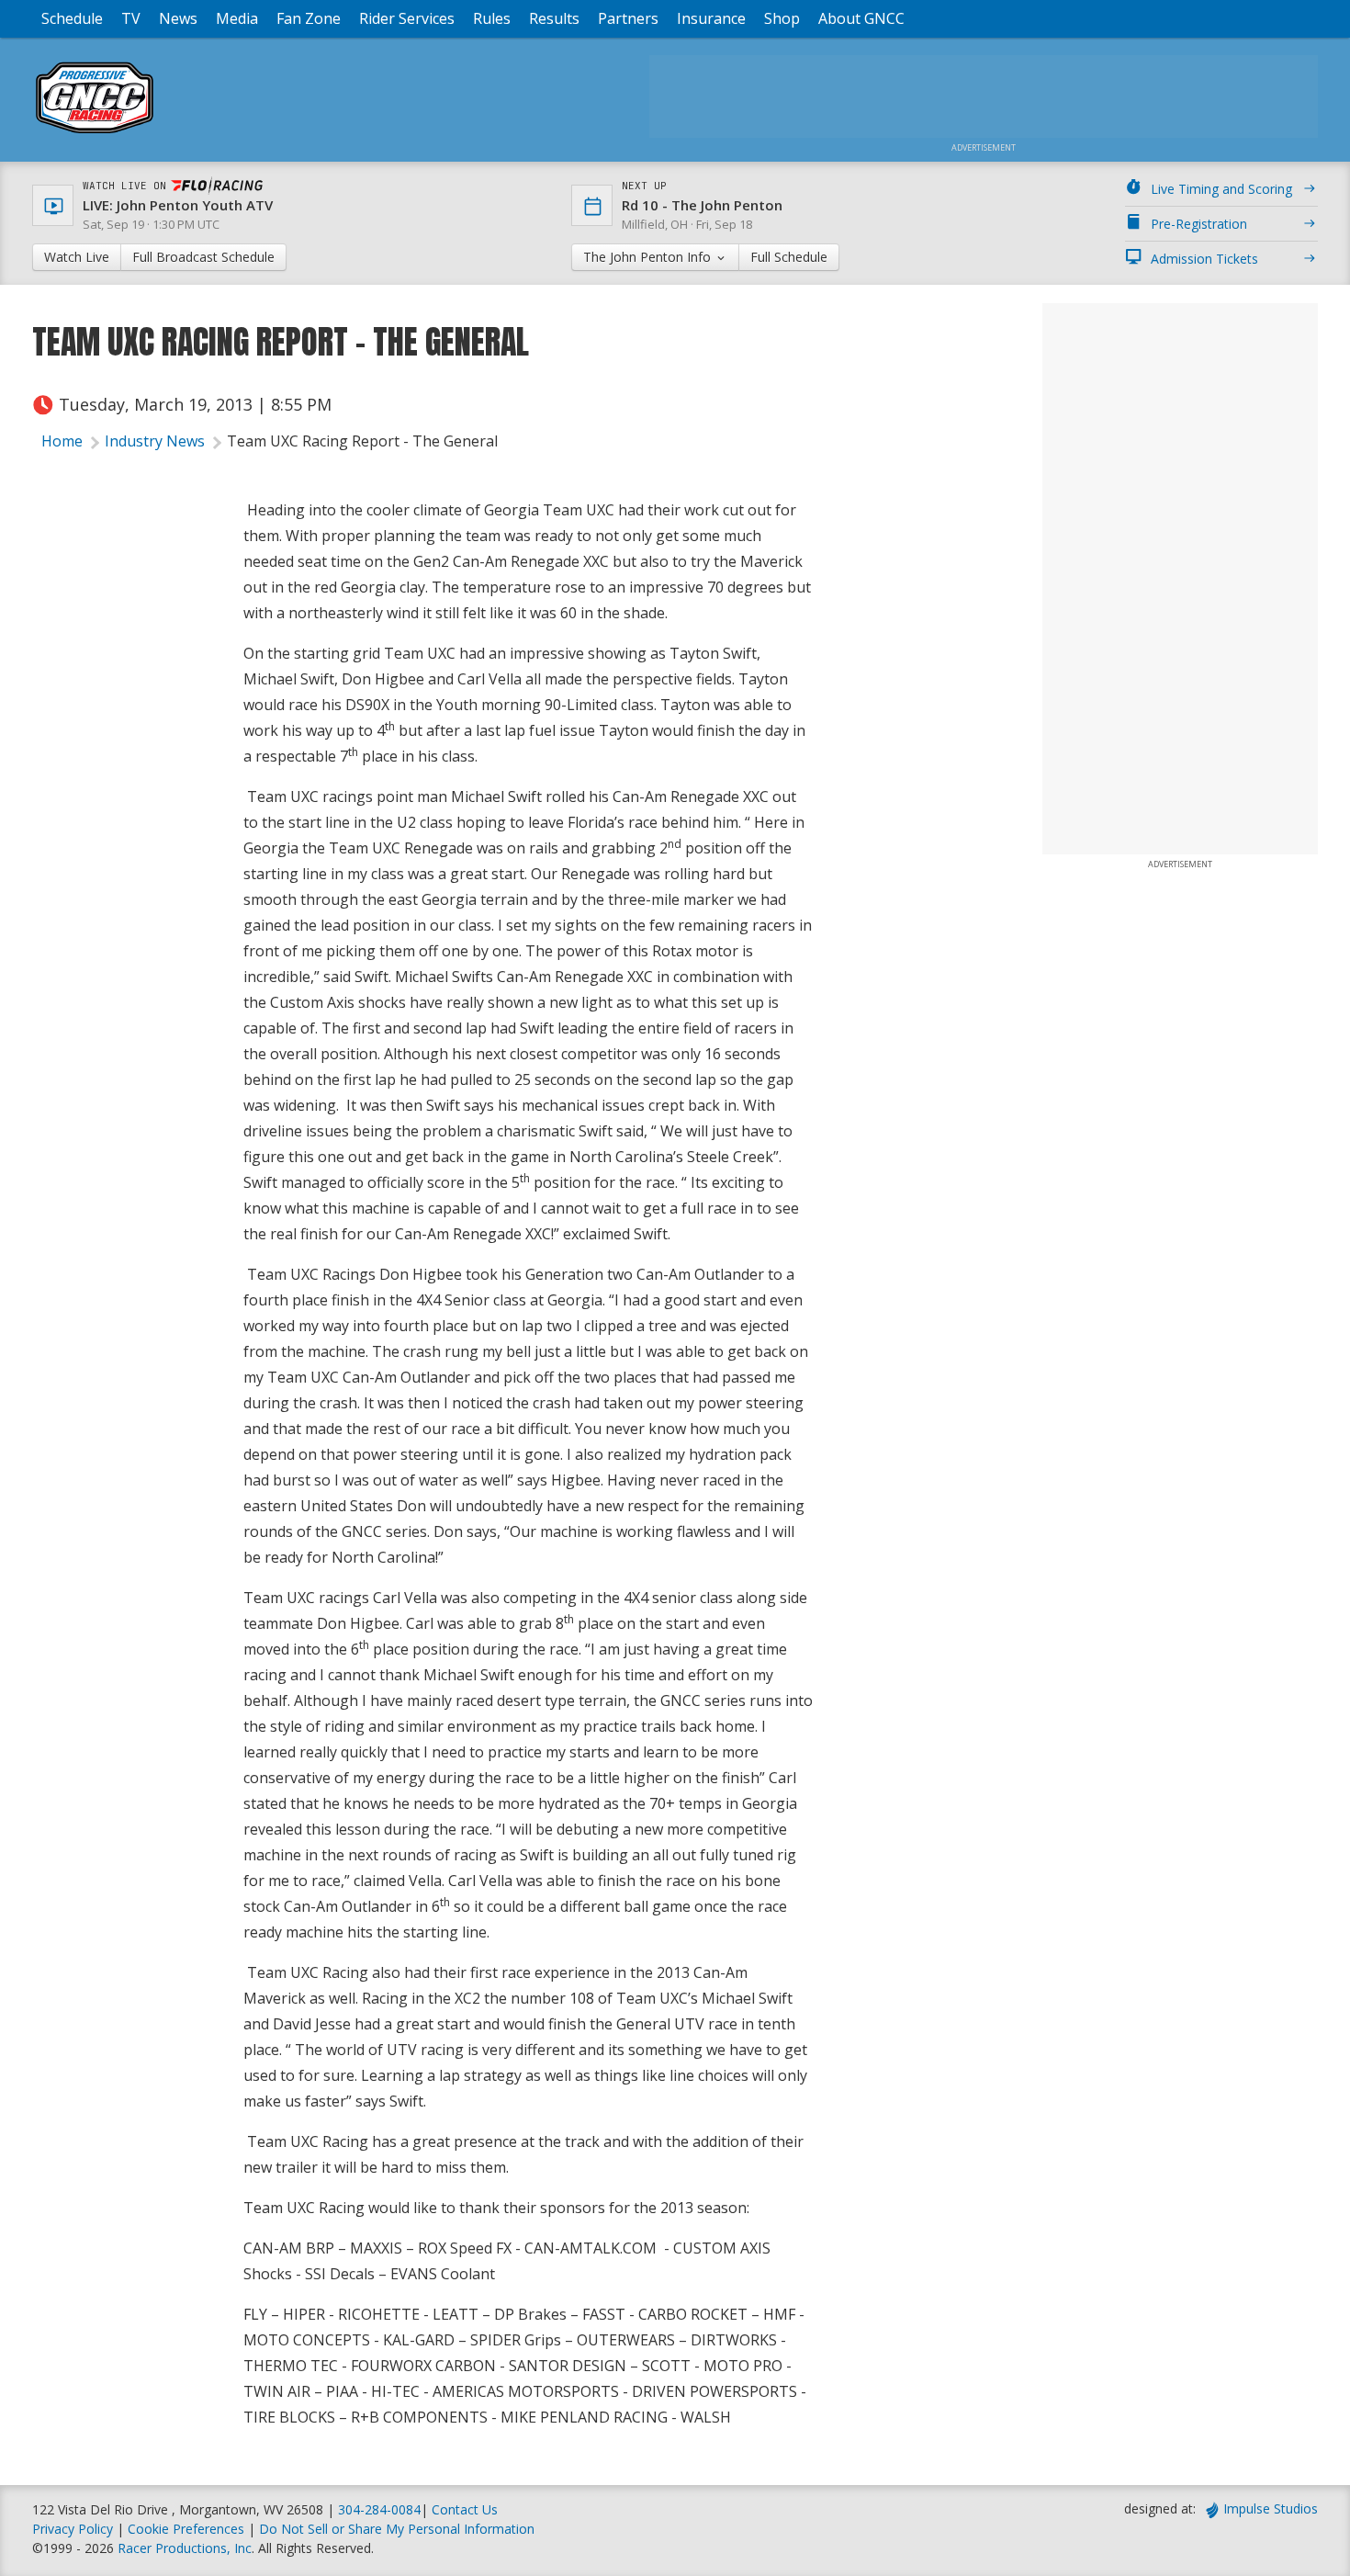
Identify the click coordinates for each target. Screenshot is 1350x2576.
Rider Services (407, 18)
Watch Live (77, 257)
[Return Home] (95, 133)
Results (554, 18)
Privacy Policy (73, 2529)
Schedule (72, 18)
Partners (628, 18)
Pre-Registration (1199, 224)
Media (237, 18)
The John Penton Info (649, 257)
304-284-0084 (379, 2509)
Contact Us (465, 2509)
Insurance (711, 18)
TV (131, 18)
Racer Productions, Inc (185, 2548)
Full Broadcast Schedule (203, 257)
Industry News (155, 441)
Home (62, 441)
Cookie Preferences (188, 2529)
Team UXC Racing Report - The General (362, 441)
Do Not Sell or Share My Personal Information (397, 2529)
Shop (782, 18)
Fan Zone (309, 18)
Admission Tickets (1204, 259)
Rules (492, 18)
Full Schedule (789, 257)
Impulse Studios (1271, 2508)
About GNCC (861, 18)
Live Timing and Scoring (1221, 189)
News (178, 18)
